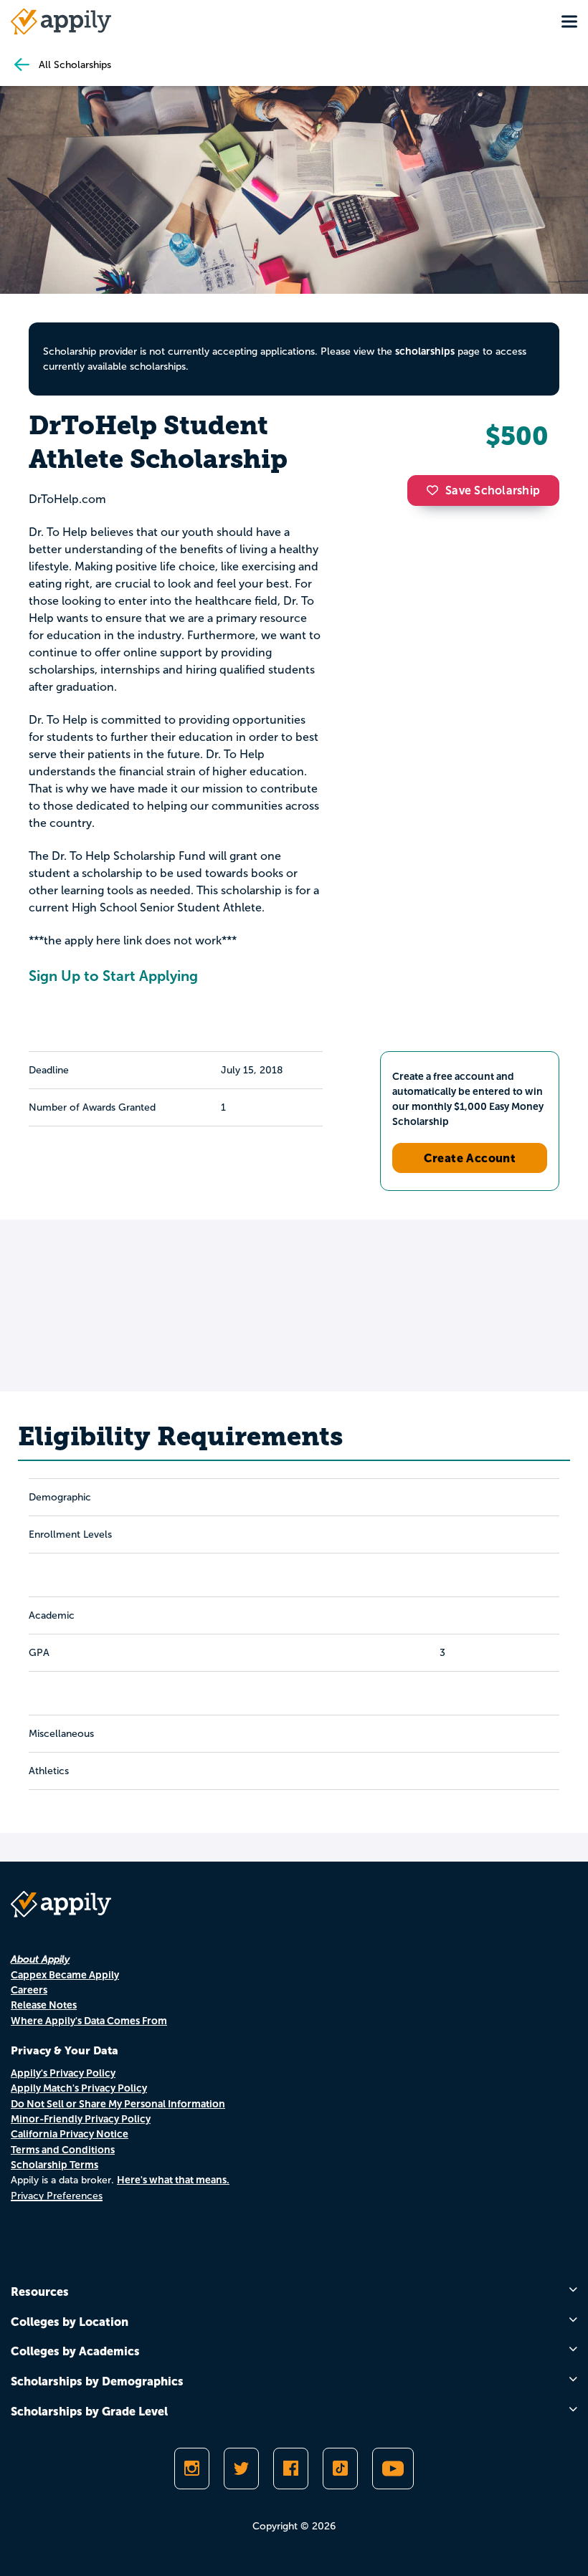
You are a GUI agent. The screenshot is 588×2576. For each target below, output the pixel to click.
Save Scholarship (493, 490)
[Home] (61, 21)
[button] (436, 490)
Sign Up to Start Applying (113, 976)
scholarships (425, 351)
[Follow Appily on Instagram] (192, 2469)
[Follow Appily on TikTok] (340, 2469)
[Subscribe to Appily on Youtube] (393, 2469)
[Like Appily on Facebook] (291, 2469)
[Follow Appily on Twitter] (241, 2469)
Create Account (470, 1158)
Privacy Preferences (57, 2196)
